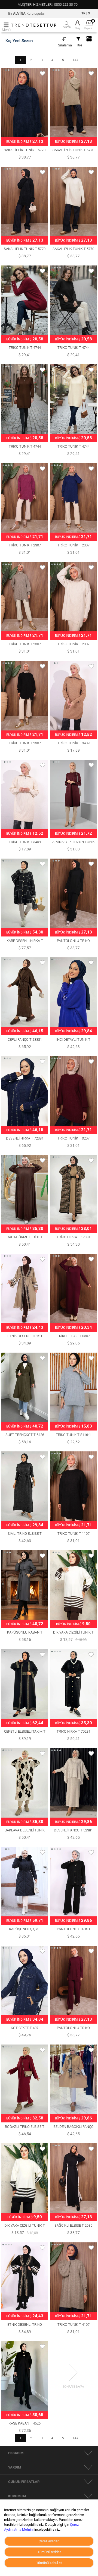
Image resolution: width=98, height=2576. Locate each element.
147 (76, 60)
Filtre (78, 45)
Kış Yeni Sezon (19, 41)
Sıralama (65, 45)
